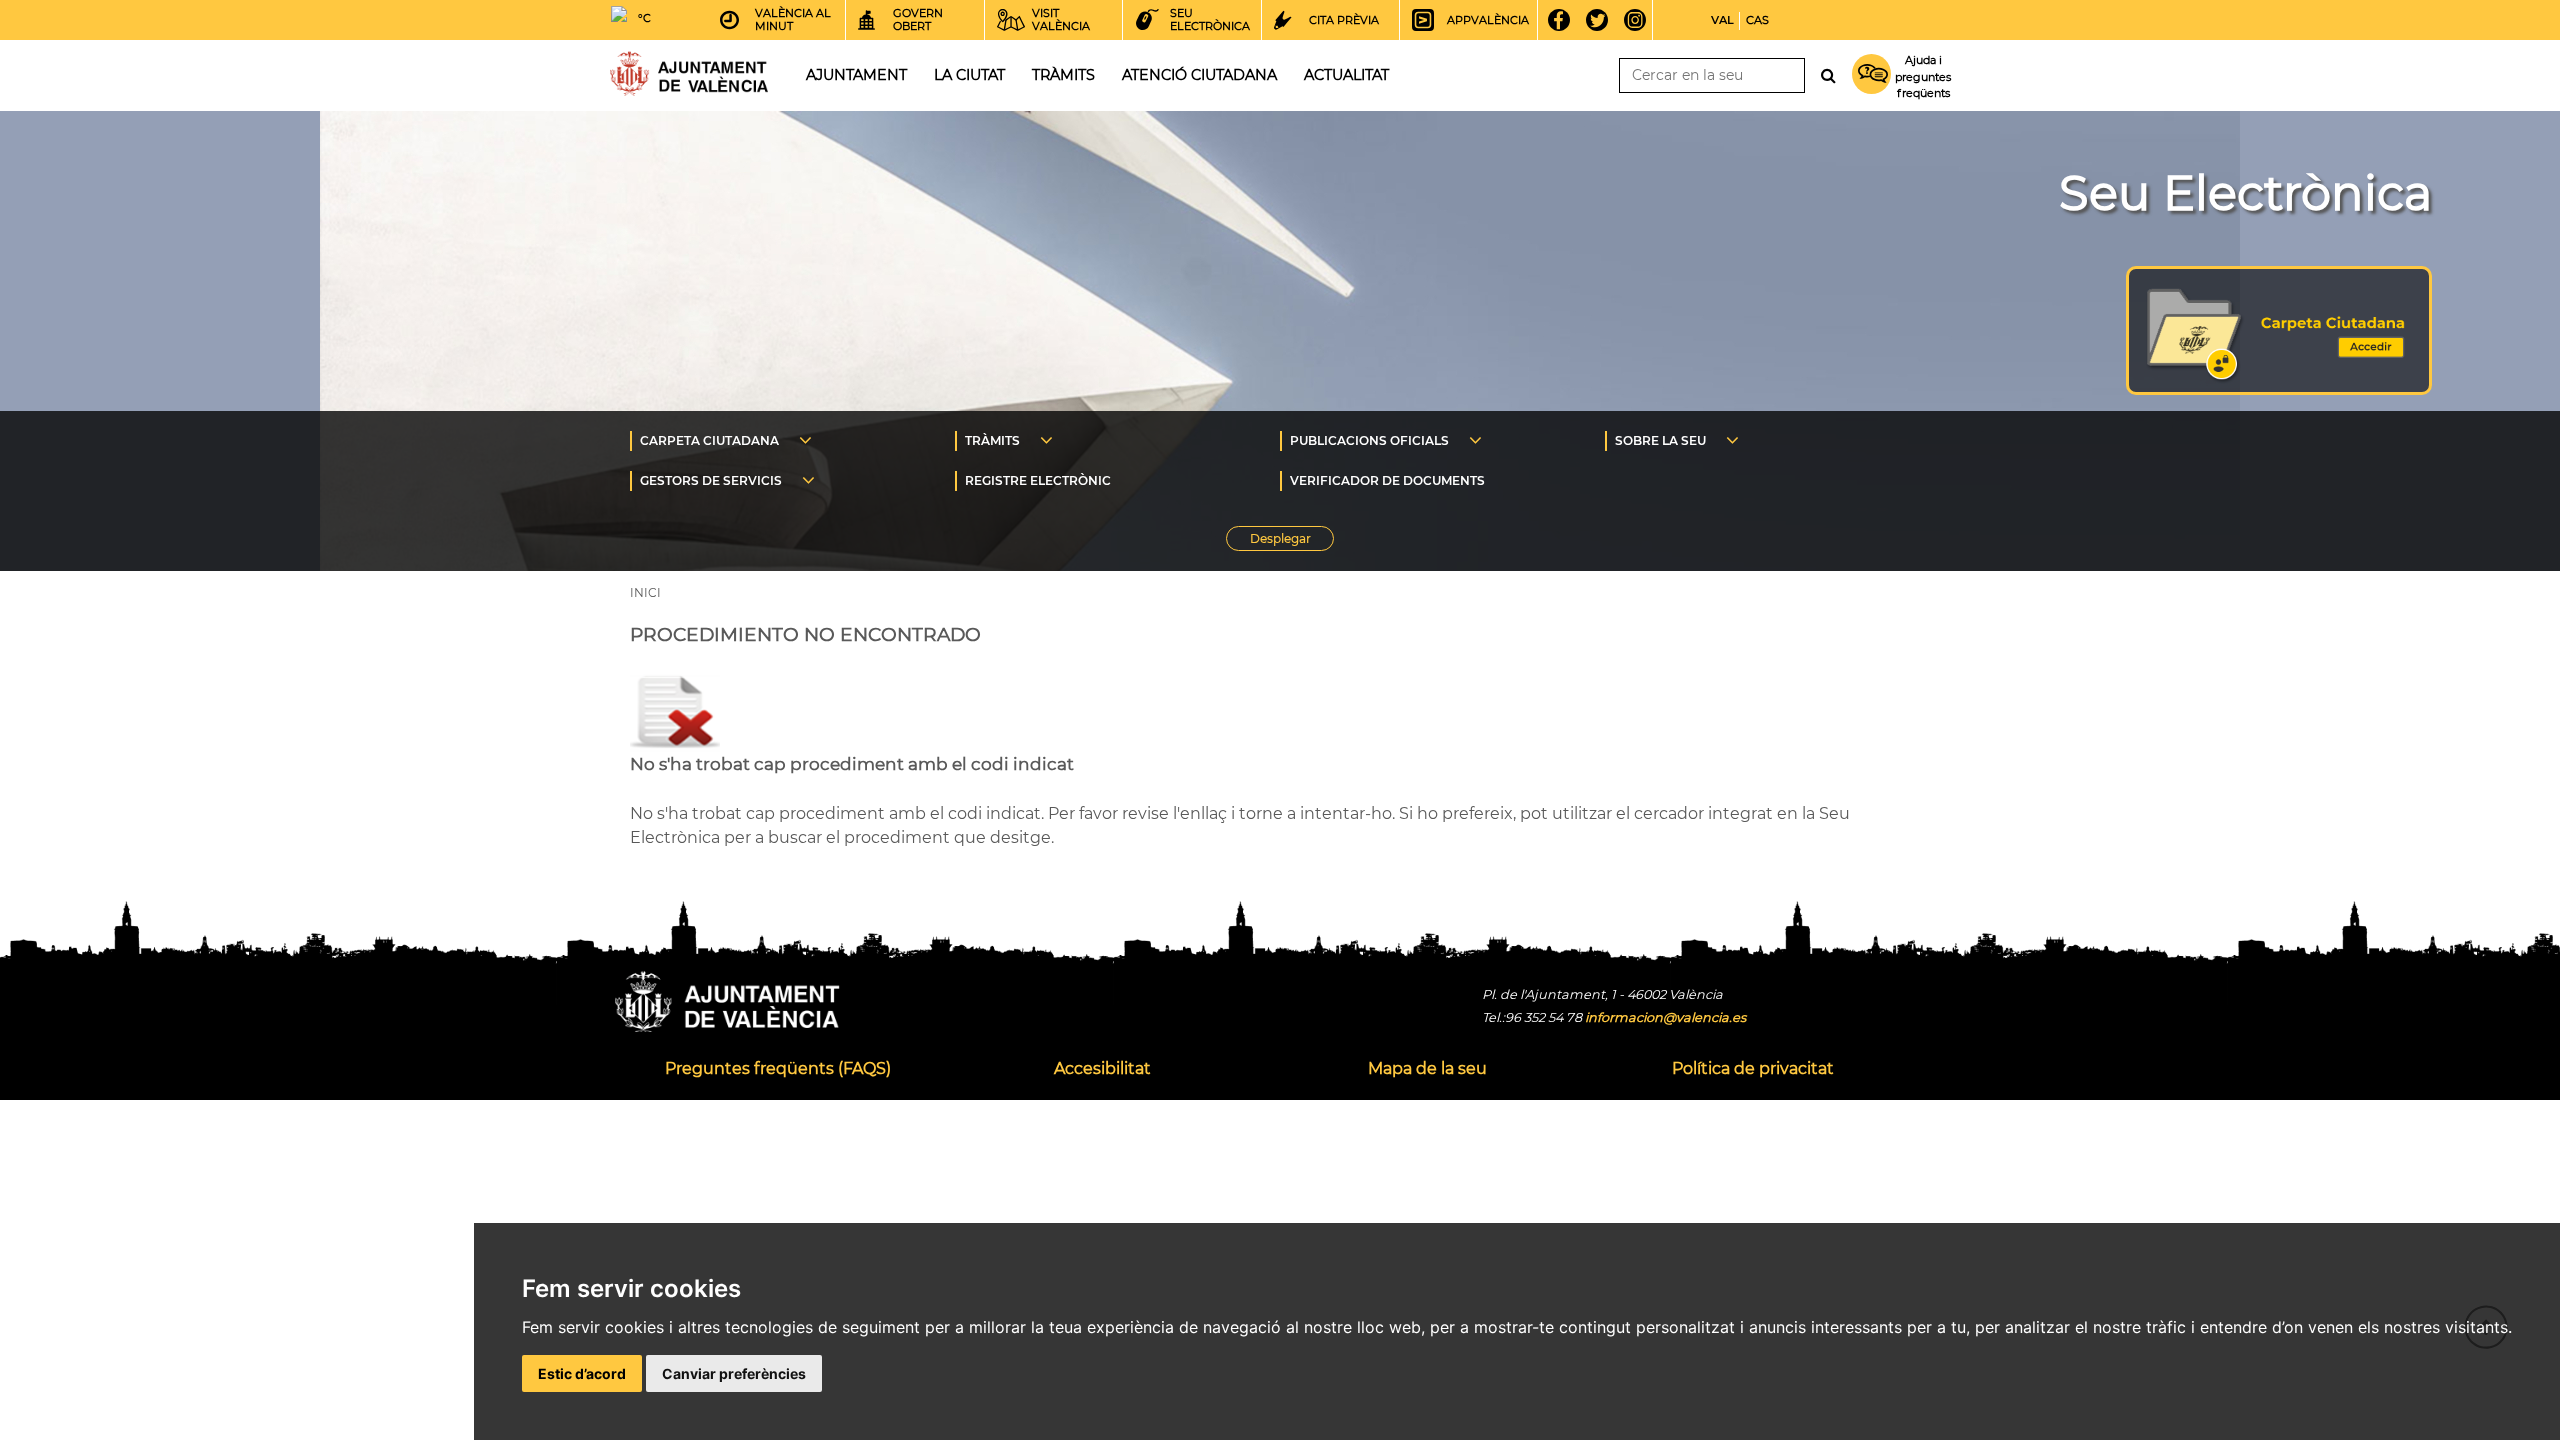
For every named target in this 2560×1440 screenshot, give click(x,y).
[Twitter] (1603, 20)
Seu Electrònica (2245, 193)
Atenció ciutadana (1199, 75)
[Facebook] (1565, 20)
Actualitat (1346, 75)
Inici (689, 73)
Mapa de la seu (1427, 1068)
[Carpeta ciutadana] (2279, 389)
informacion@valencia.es (1665, 1017)
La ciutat (969, 75)
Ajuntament (856, 75)
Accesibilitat (1102, 1068)
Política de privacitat (1753, 1068)
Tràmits (1063, 75)
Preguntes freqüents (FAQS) (778, 1068)
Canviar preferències (734, 1373)
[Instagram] (1641, 20)
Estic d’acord (582, 1373)
